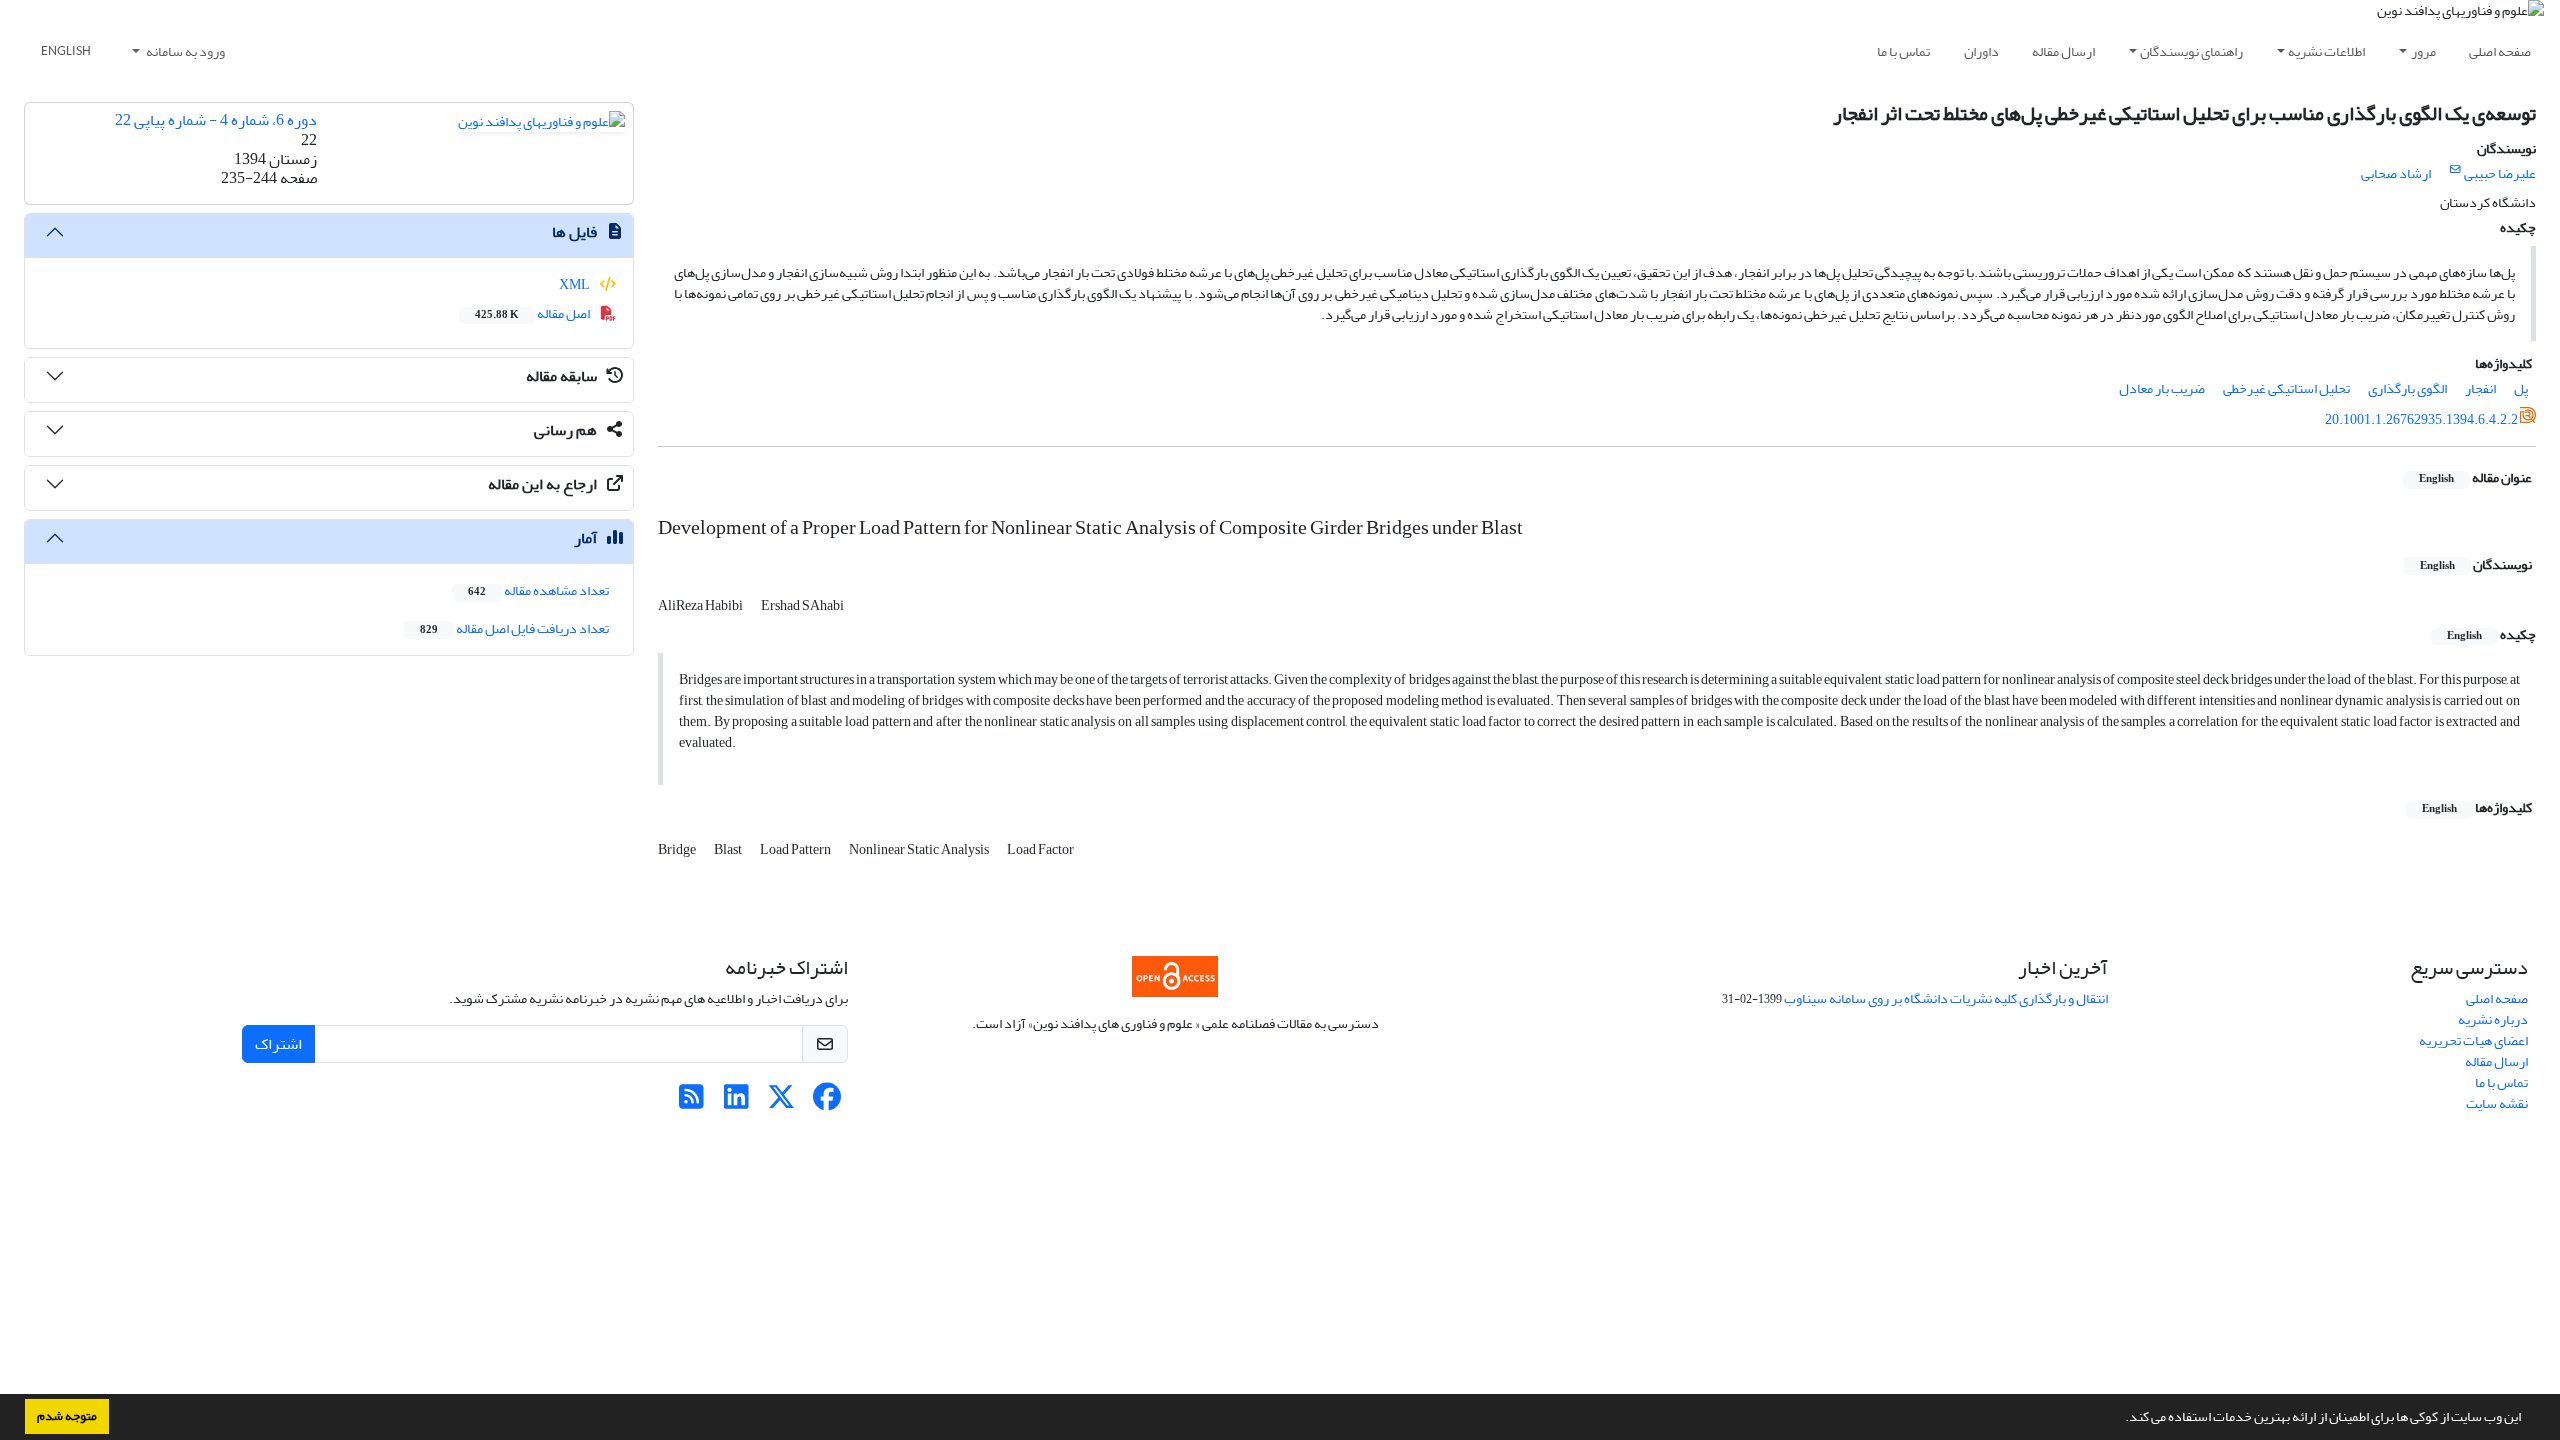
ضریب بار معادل (2162, 388)
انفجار (2480, 388)
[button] (2120, 1419)
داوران (1981, 51)
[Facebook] (826, 1102)
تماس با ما (1903, 51)
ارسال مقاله (2063, 51)
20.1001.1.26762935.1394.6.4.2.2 (2421, 419)
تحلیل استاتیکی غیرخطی (2286, 388)
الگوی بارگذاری (2407, 388)
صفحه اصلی (2500, 51)
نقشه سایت (2497, 1103)
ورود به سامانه (184, 51)
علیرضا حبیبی (2500, 173)
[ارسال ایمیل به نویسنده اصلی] (2455, 170)
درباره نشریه (2493, 1019)
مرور (2423, 51)
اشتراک (278, 1044)
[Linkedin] (736, 1102)
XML (575, 284)
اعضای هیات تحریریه (2473, 1040)
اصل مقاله (533, 313)
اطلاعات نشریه (2326, 51)
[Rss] (691, 1102)
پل (2521, 388)
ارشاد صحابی (2396, 173)
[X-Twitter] (781, 1102)
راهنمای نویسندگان (2191, 51)
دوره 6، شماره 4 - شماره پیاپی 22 (216, 120)
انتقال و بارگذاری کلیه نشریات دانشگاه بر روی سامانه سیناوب (1946, 998)
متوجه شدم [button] (67, 1416)
